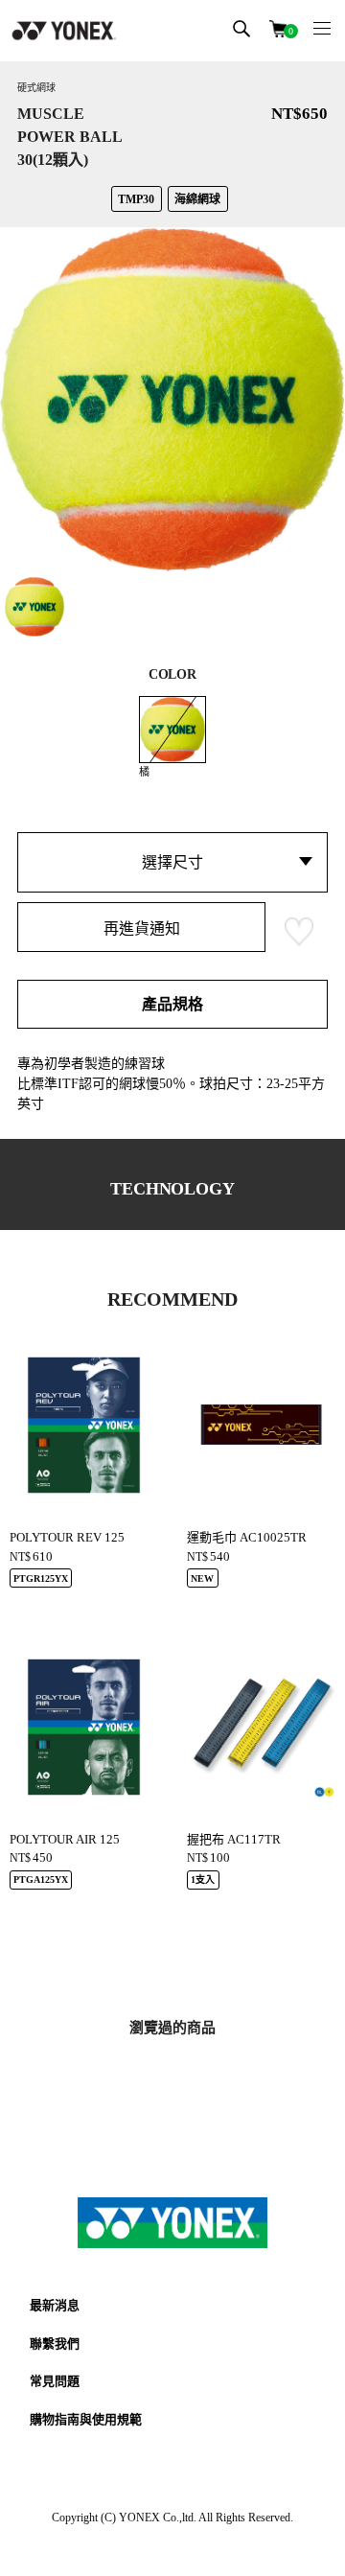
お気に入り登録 (299, 932)
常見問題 (55, 2381)
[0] (278, 27)
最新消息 (55, 2305)
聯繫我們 (55, 2344)
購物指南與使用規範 (86, 2419)
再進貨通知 (142, 928)
